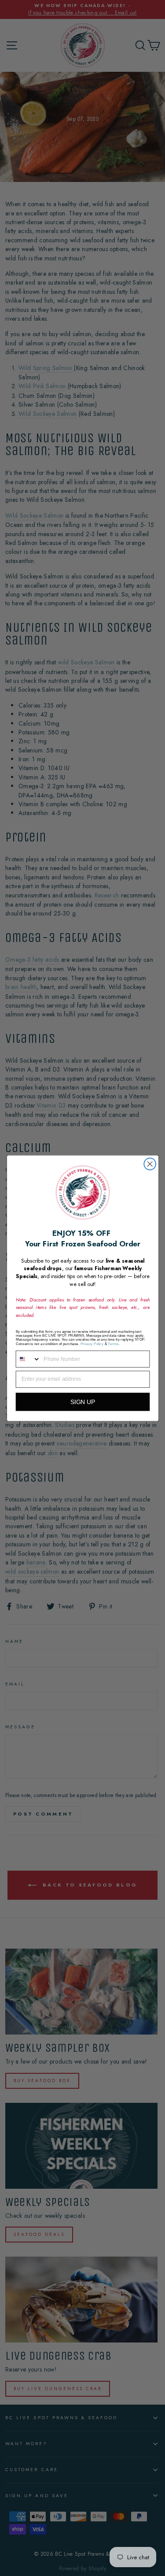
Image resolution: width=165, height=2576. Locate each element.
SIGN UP (82, 1402)
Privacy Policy (92, 1343)
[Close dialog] (150, 1164)
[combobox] (28, 1359)
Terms (113, 1343)
